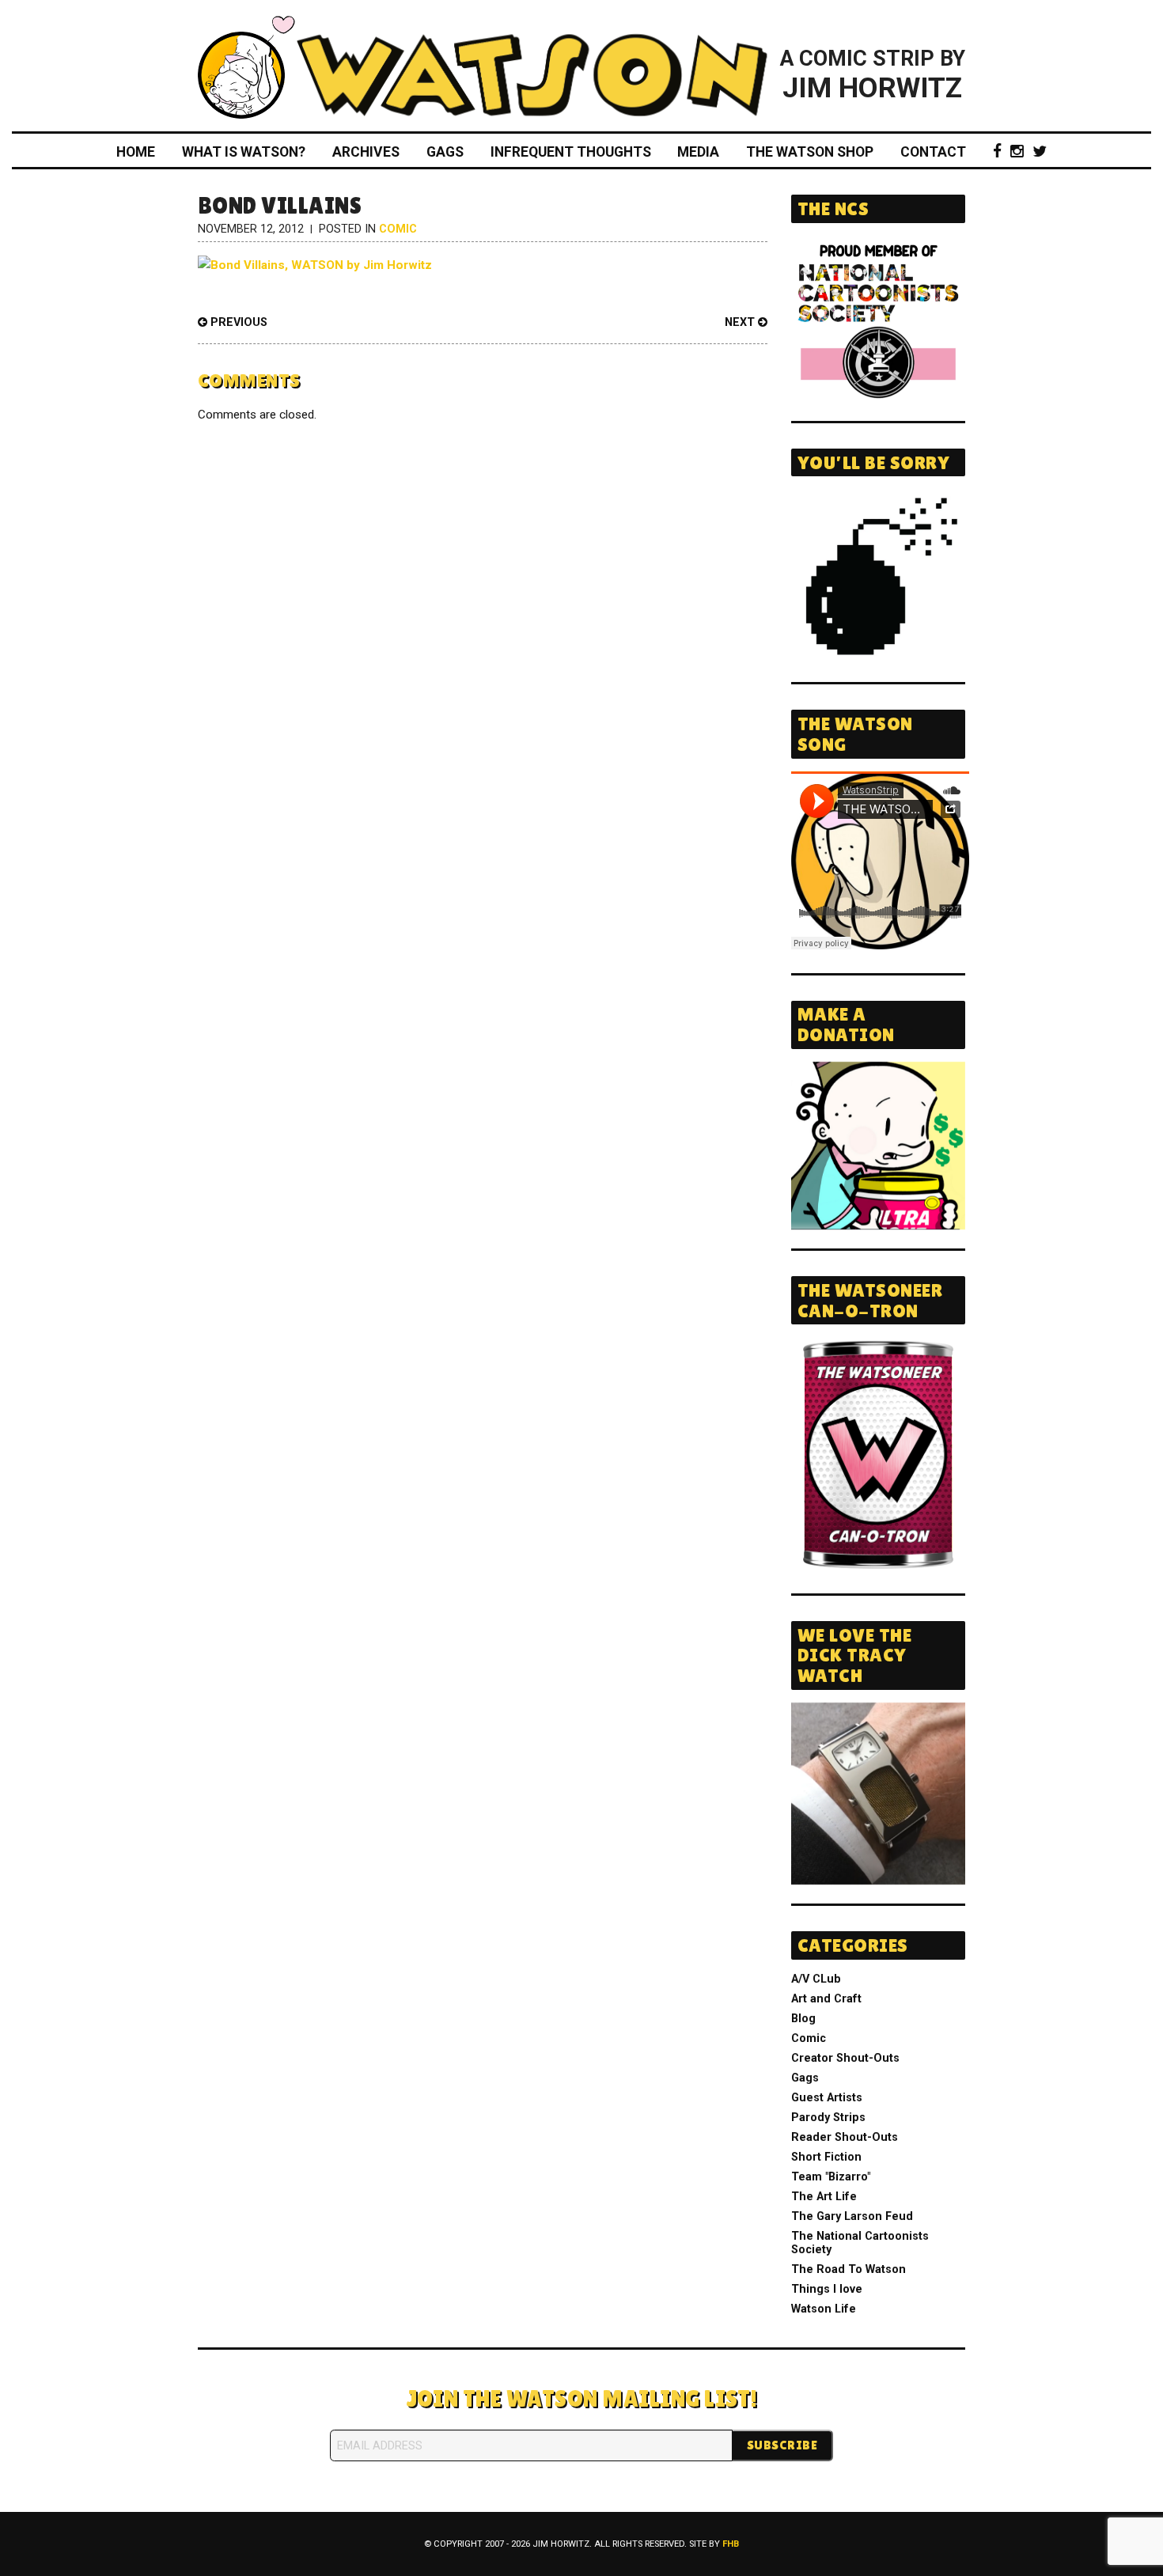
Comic (398, 229)
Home (136, 152)
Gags (445, 152)
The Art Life (824, 2197)
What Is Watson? (244, 152)
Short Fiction (826, 2157)
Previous (237, 322)
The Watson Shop (810, 152)
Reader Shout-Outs (845, 2137)
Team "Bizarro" (831, 2177)
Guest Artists (827, 2098)
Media (698, 152)
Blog (803, 2019)
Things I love (827, 2289)
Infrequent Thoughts (571, 152)
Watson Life (824, 2309)
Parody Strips (828, 2118)
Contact (933, 152)
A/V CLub (816, 1979)
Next (741, 322)
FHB (731, 2544)
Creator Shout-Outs (845, 2058)
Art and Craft (826, 1999)
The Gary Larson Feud (852, 2216)
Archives (366, 152)
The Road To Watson (849, 2269)
